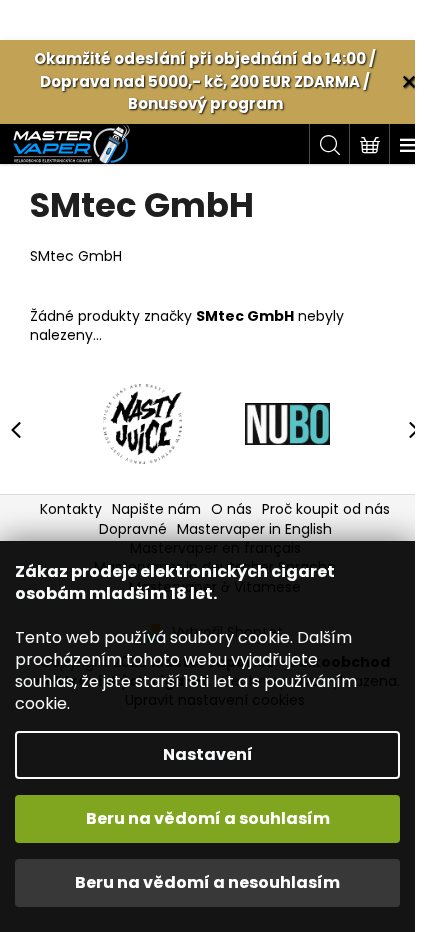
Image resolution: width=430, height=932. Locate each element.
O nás (231, 509)
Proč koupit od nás (326, 509)
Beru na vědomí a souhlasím (208, 818)
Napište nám (156, 509)
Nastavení (208, 754)
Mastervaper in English (254, 529)
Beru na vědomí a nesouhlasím (207, 882)
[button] (405, 429)
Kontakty (71, 509)
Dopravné (133, 529)
